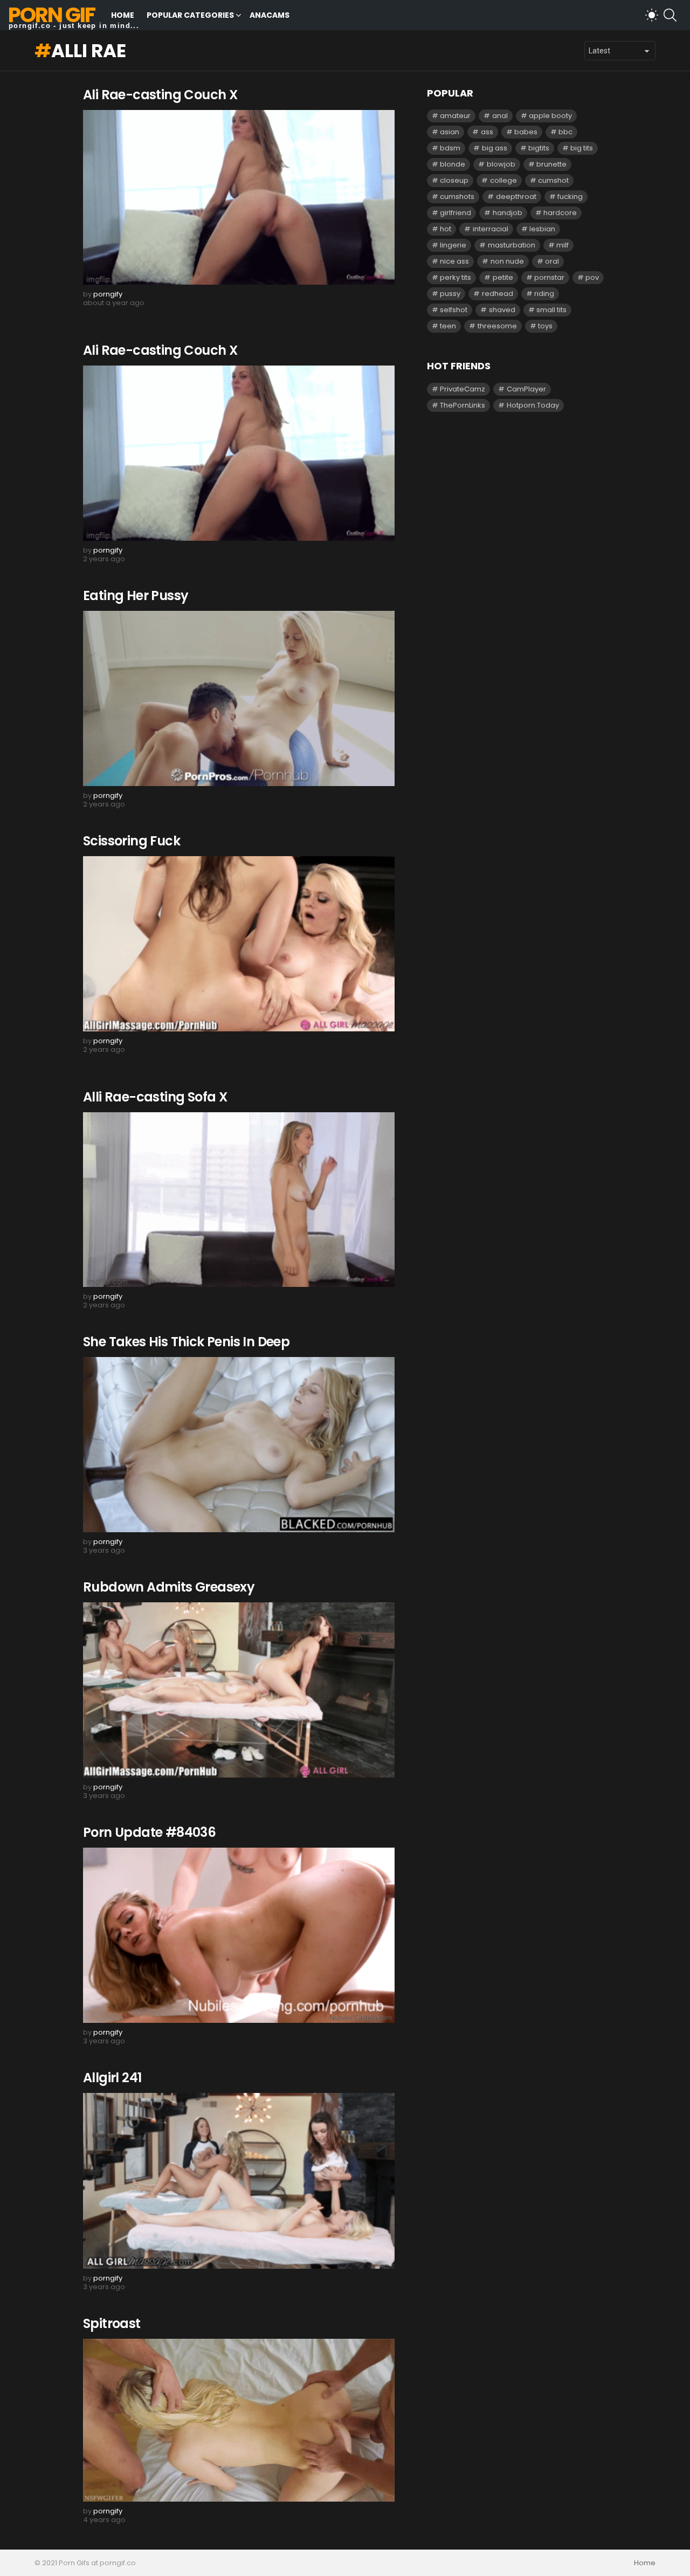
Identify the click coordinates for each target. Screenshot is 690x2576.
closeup (454, 180)
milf (563, 245)
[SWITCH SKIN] (652, 15)
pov (592, 277)
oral (552, 261)
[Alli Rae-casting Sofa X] (239, 1200)
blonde (453, 164)
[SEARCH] (670, 15)
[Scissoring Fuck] (239, 944)
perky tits (456, 277)
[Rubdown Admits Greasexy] (239, 1690)
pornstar (549, 277)
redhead (498, 294)
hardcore (560, 213)
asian (450, 132)
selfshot (454, 310)
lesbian (542, 229)
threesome (497, 326)
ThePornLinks (463, 405)
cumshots (457, 197)
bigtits (539, 148)
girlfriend (456, 213)
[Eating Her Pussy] (239, 698)
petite (503, 277)
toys (545, 326)
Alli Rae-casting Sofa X (155, 1097)
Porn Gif (51, 15)
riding (544, 294)
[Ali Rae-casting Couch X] (239, 197)
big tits (582, 148)
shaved (502, 310)
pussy (450, 294)
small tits (551, 310)
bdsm (450, 148)
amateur (455, 116)
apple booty (550, 116)
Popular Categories (190, 15)
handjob (508, 213)
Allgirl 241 (112, 2078)
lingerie (453, 245)
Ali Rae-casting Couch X (160, 95)
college (503, 180)
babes (526, 132)
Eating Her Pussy (136, 595)
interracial (491, 229)
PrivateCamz (463, 389)
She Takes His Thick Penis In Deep (186, 1342)
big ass (495, 148)
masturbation (512, 245)
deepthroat (516, 197)
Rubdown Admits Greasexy (169, 1587)
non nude (507, 261)
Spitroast (112, 2323)
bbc (565, 132)
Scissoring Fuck (132, 841)
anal (500, 116)
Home (123, 15)
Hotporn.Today (533, 405)
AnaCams (270, 15)
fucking (570, 197)
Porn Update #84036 (149, 1832)
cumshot (553, 180)
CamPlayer (526, 389)
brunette (551, 164)
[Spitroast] (239, 2420)
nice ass (454, 261)
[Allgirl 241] (239, 2181)
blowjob (501, 164)
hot (446, 229)
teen (448, 326)
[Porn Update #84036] (239, 1935)
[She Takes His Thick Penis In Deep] (239, 1445)
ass (487, 132)
